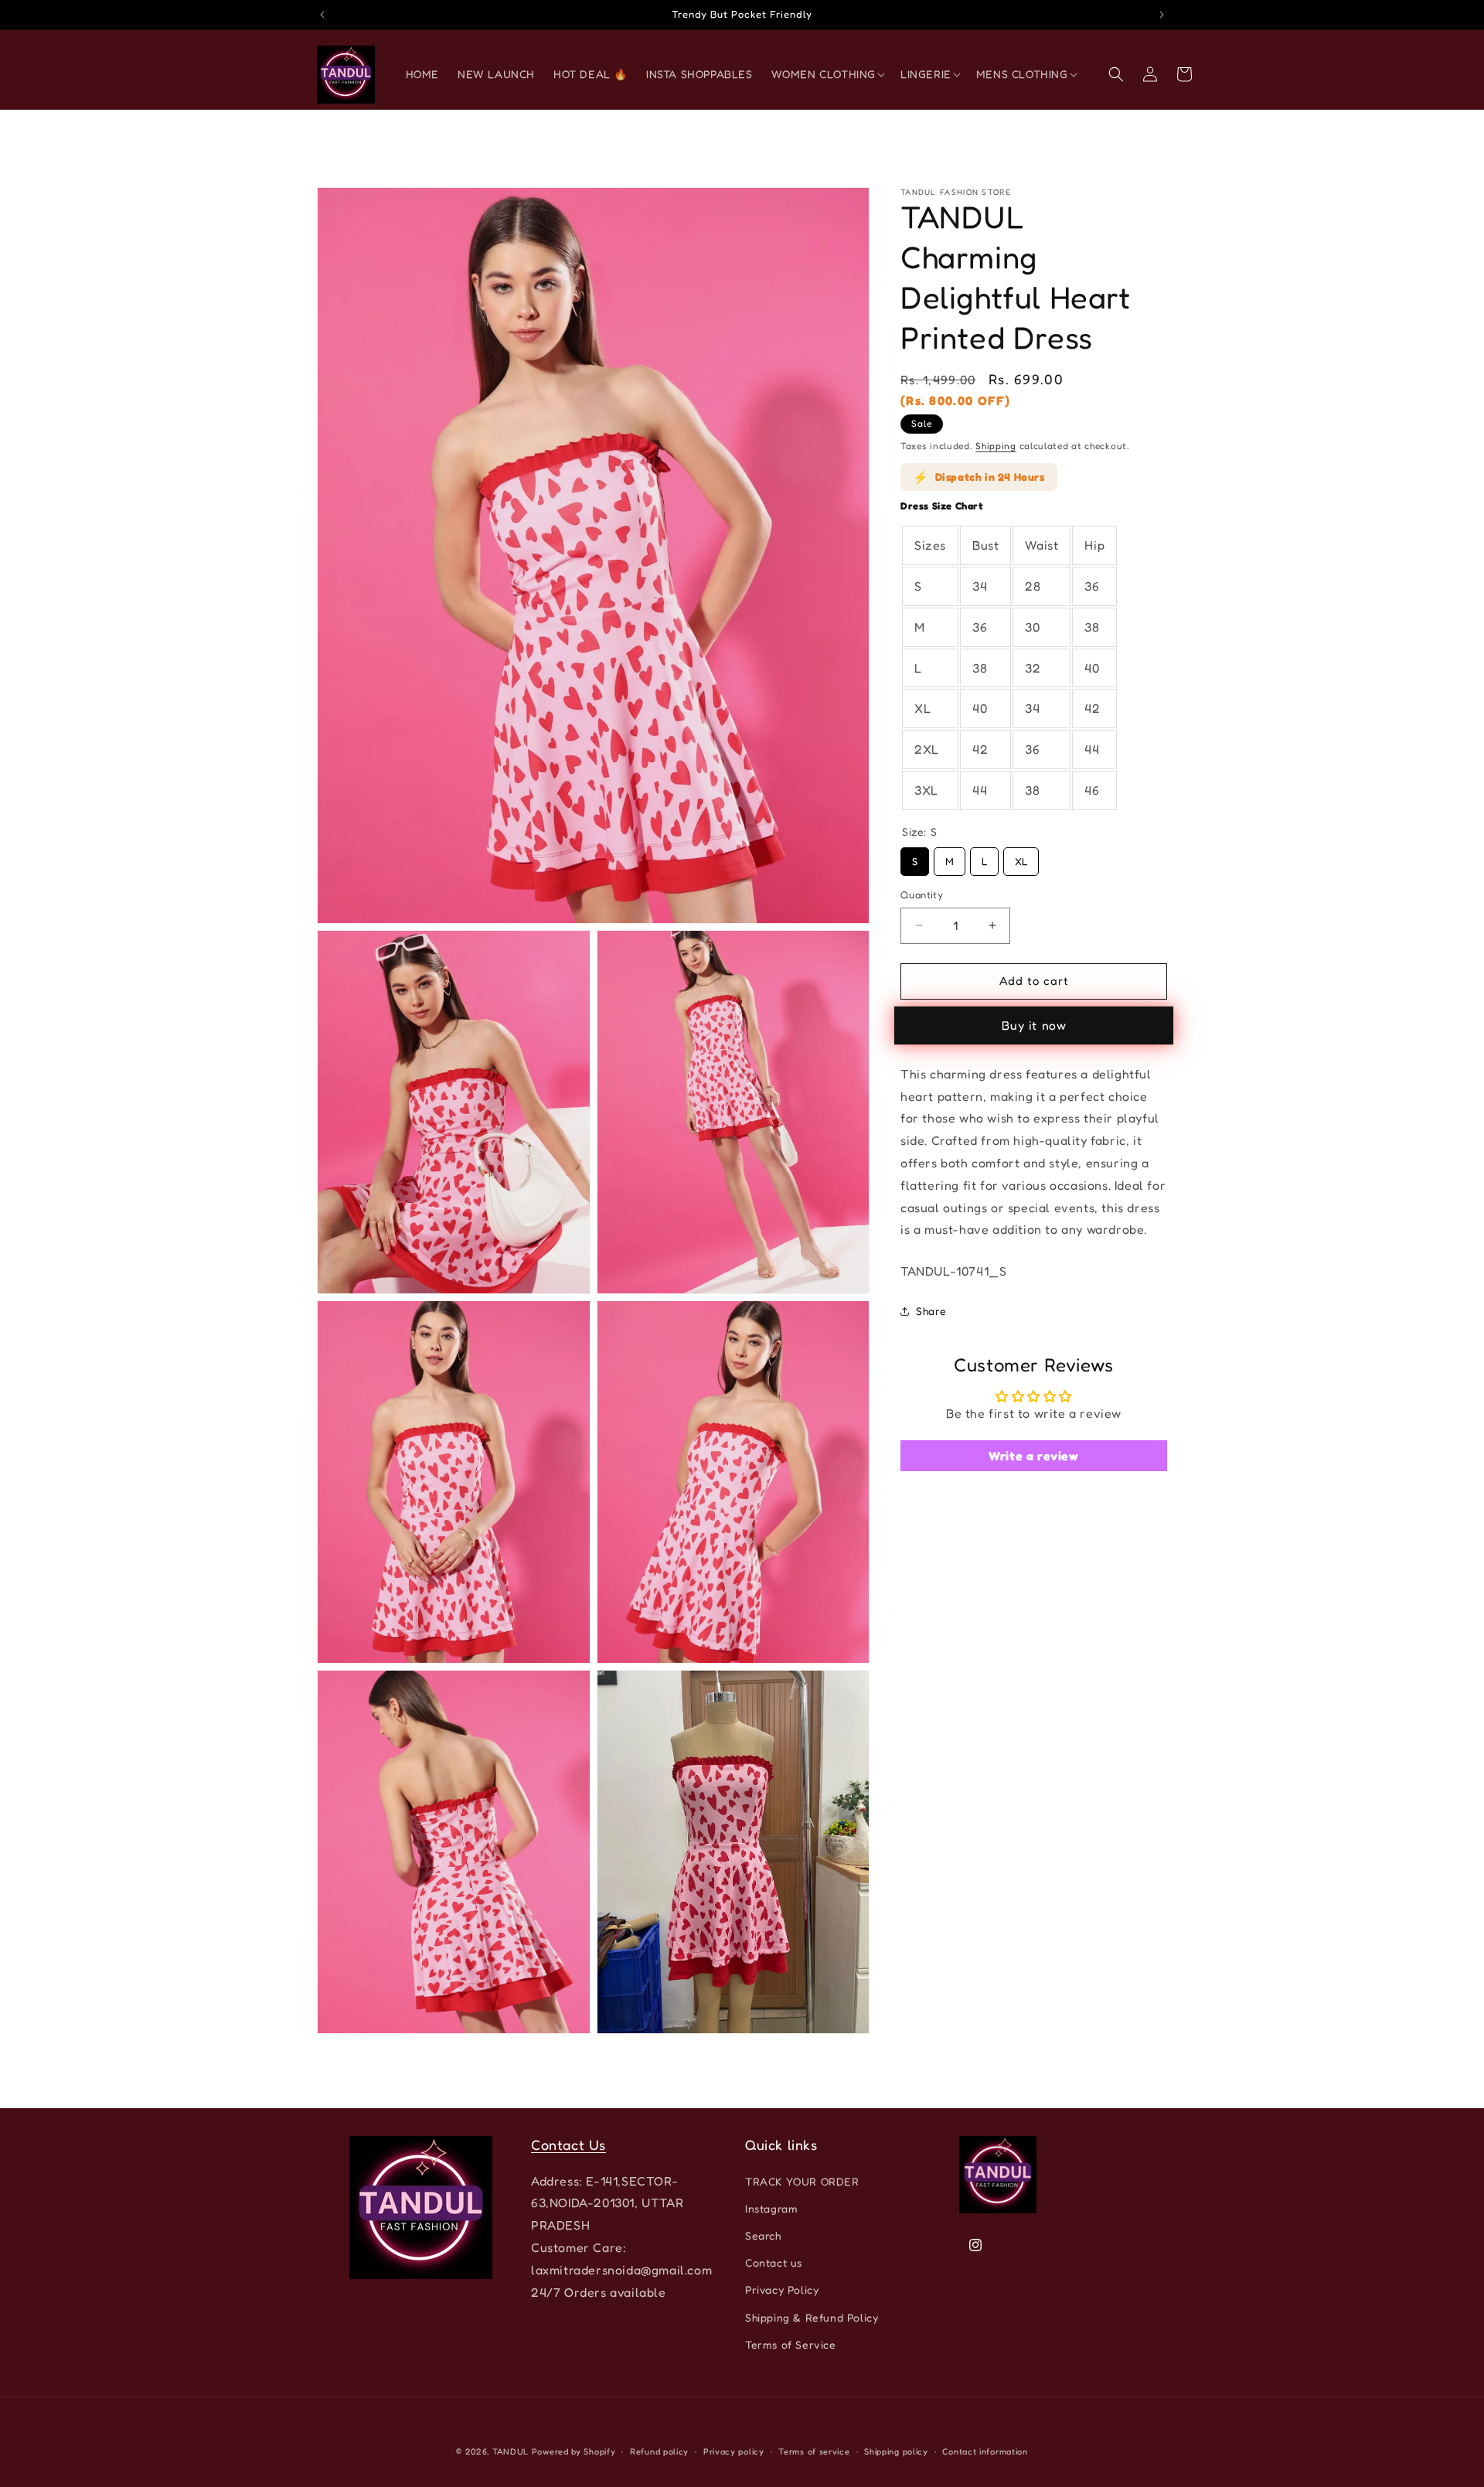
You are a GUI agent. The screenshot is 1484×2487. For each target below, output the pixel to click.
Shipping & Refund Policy (812, 2317)
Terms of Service (791, 2344)
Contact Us (568, 2145)
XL (1021, 857)
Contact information (985, 2451)
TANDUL (511, 2451)
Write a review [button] (1033, 1456)
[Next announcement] (1162, 15)
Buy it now (1034, 1025)
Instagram (771, 2208)
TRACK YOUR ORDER (802, 2180)
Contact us (774, 2262)
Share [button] (931, 1311)
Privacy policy (734, 2451)
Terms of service (814, 2451)
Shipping (996, 446)
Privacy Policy (782, 2289)
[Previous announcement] (322, 15)
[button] (827, 74)
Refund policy (659, 2451)
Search (763, 2235)
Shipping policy (896, 2451)
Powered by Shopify (574, 2451)
